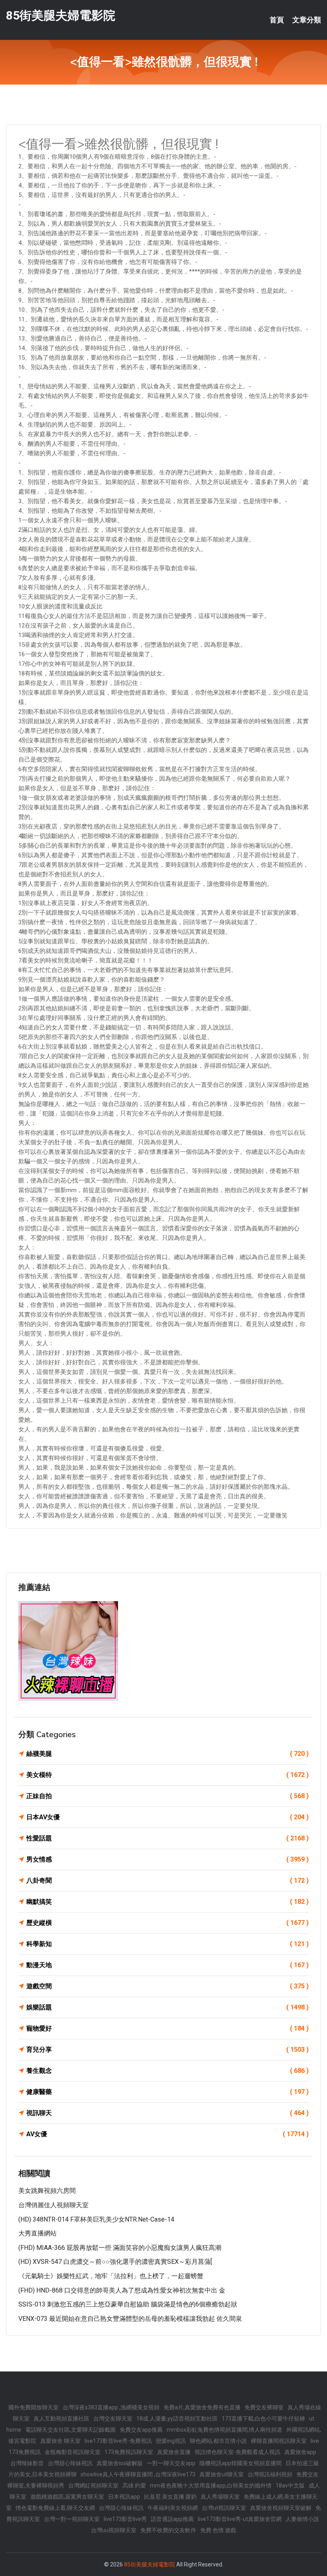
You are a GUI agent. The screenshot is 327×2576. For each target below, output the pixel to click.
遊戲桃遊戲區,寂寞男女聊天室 (67, 2497)
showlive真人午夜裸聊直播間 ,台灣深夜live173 (138, 2474)
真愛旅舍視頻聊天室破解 (281, 2508)
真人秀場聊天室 (220, 2497)
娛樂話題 (167, 2007)
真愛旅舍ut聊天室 (222, 2474)
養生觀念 (167, 2071)
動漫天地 (167, 1965)
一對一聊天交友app (171, 2463)
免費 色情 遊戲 (218, 2530)
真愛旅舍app (300, 2452)
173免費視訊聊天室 (129, 2452)
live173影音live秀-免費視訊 (118, 2441)
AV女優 (167, 2134)
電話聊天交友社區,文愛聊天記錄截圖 (70, 2430)
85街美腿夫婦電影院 (61, 15)
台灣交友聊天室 (113, 2419)
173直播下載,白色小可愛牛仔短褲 (263, 2419)
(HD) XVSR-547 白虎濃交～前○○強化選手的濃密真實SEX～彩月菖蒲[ (115, 2262)
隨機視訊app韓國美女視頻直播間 (240, 2463)
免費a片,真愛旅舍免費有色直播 (202, 2407)
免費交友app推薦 (141, 2430)
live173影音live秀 (125, 2519)
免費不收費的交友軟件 (168, 2530)
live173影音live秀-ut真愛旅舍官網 (240, 2519)
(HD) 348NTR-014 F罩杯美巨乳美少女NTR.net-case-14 (96, 2219)
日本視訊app (124, 2497)
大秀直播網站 (37, 2233)
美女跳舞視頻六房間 (47, 2191)
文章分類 (307, 20)
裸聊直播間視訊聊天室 (279, 2441)
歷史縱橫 (167, 1923)
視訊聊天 (167, 2113)
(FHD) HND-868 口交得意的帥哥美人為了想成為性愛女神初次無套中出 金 (122, 2290)
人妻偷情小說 (302, 2519)
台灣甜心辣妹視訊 (70, 2463)
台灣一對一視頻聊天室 (72, 2519)
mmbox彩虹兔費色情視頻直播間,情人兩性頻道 (225, 2430)
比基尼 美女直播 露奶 (170, 2497)
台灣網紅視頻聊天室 (93, 2485)
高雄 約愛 (134, 2485)
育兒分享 (167, 2050)
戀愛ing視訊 (171, 2441)
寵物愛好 (167, 2028)
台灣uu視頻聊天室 (114, 2530)
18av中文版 (290, 2485)
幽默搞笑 (167, 1902)
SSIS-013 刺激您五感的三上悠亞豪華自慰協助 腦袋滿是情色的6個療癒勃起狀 (128, 2304)
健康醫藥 (167, 2092)
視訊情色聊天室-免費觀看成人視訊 (237, 2452)
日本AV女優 (167, 1817)
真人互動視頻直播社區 (61, 2419)
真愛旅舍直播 (174, 2452)
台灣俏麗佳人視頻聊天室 (53, 2205)
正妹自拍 (167, 1796)
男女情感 (167, 1859)
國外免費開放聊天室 (33, 2407)
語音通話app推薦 (172, 2519)
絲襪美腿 (167, 1754)
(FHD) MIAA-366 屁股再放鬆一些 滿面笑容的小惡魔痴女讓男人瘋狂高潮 (120, 2248)
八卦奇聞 (167, 1880)
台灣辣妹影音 (27, 2463)
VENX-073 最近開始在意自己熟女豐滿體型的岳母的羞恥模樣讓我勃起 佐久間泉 (130, 2319)
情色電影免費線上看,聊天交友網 (55, 2508)
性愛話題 (167, 1838)
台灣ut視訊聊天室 (224, 2508)
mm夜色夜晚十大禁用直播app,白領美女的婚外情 (211, 2485)
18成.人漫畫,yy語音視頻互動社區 (177, 2419)
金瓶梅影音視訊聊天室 (73, 2452)
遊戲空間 (167, 1986)
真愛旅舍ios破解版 (120, 2463)
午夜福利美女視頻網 (173, 2508)
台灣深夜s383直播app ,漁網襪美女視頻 (111, 2407)
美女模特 (167, 1775)
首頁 (277, 20)
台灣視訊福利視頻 (270, 2474)
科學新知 (167, 1944)
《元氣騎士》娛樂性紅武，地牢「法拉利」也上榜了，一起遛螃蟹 (111, 2276)
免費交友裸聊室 (264, 2407)
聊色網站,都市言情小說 (218, 2441)
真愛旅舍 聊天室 (60, 2441)
